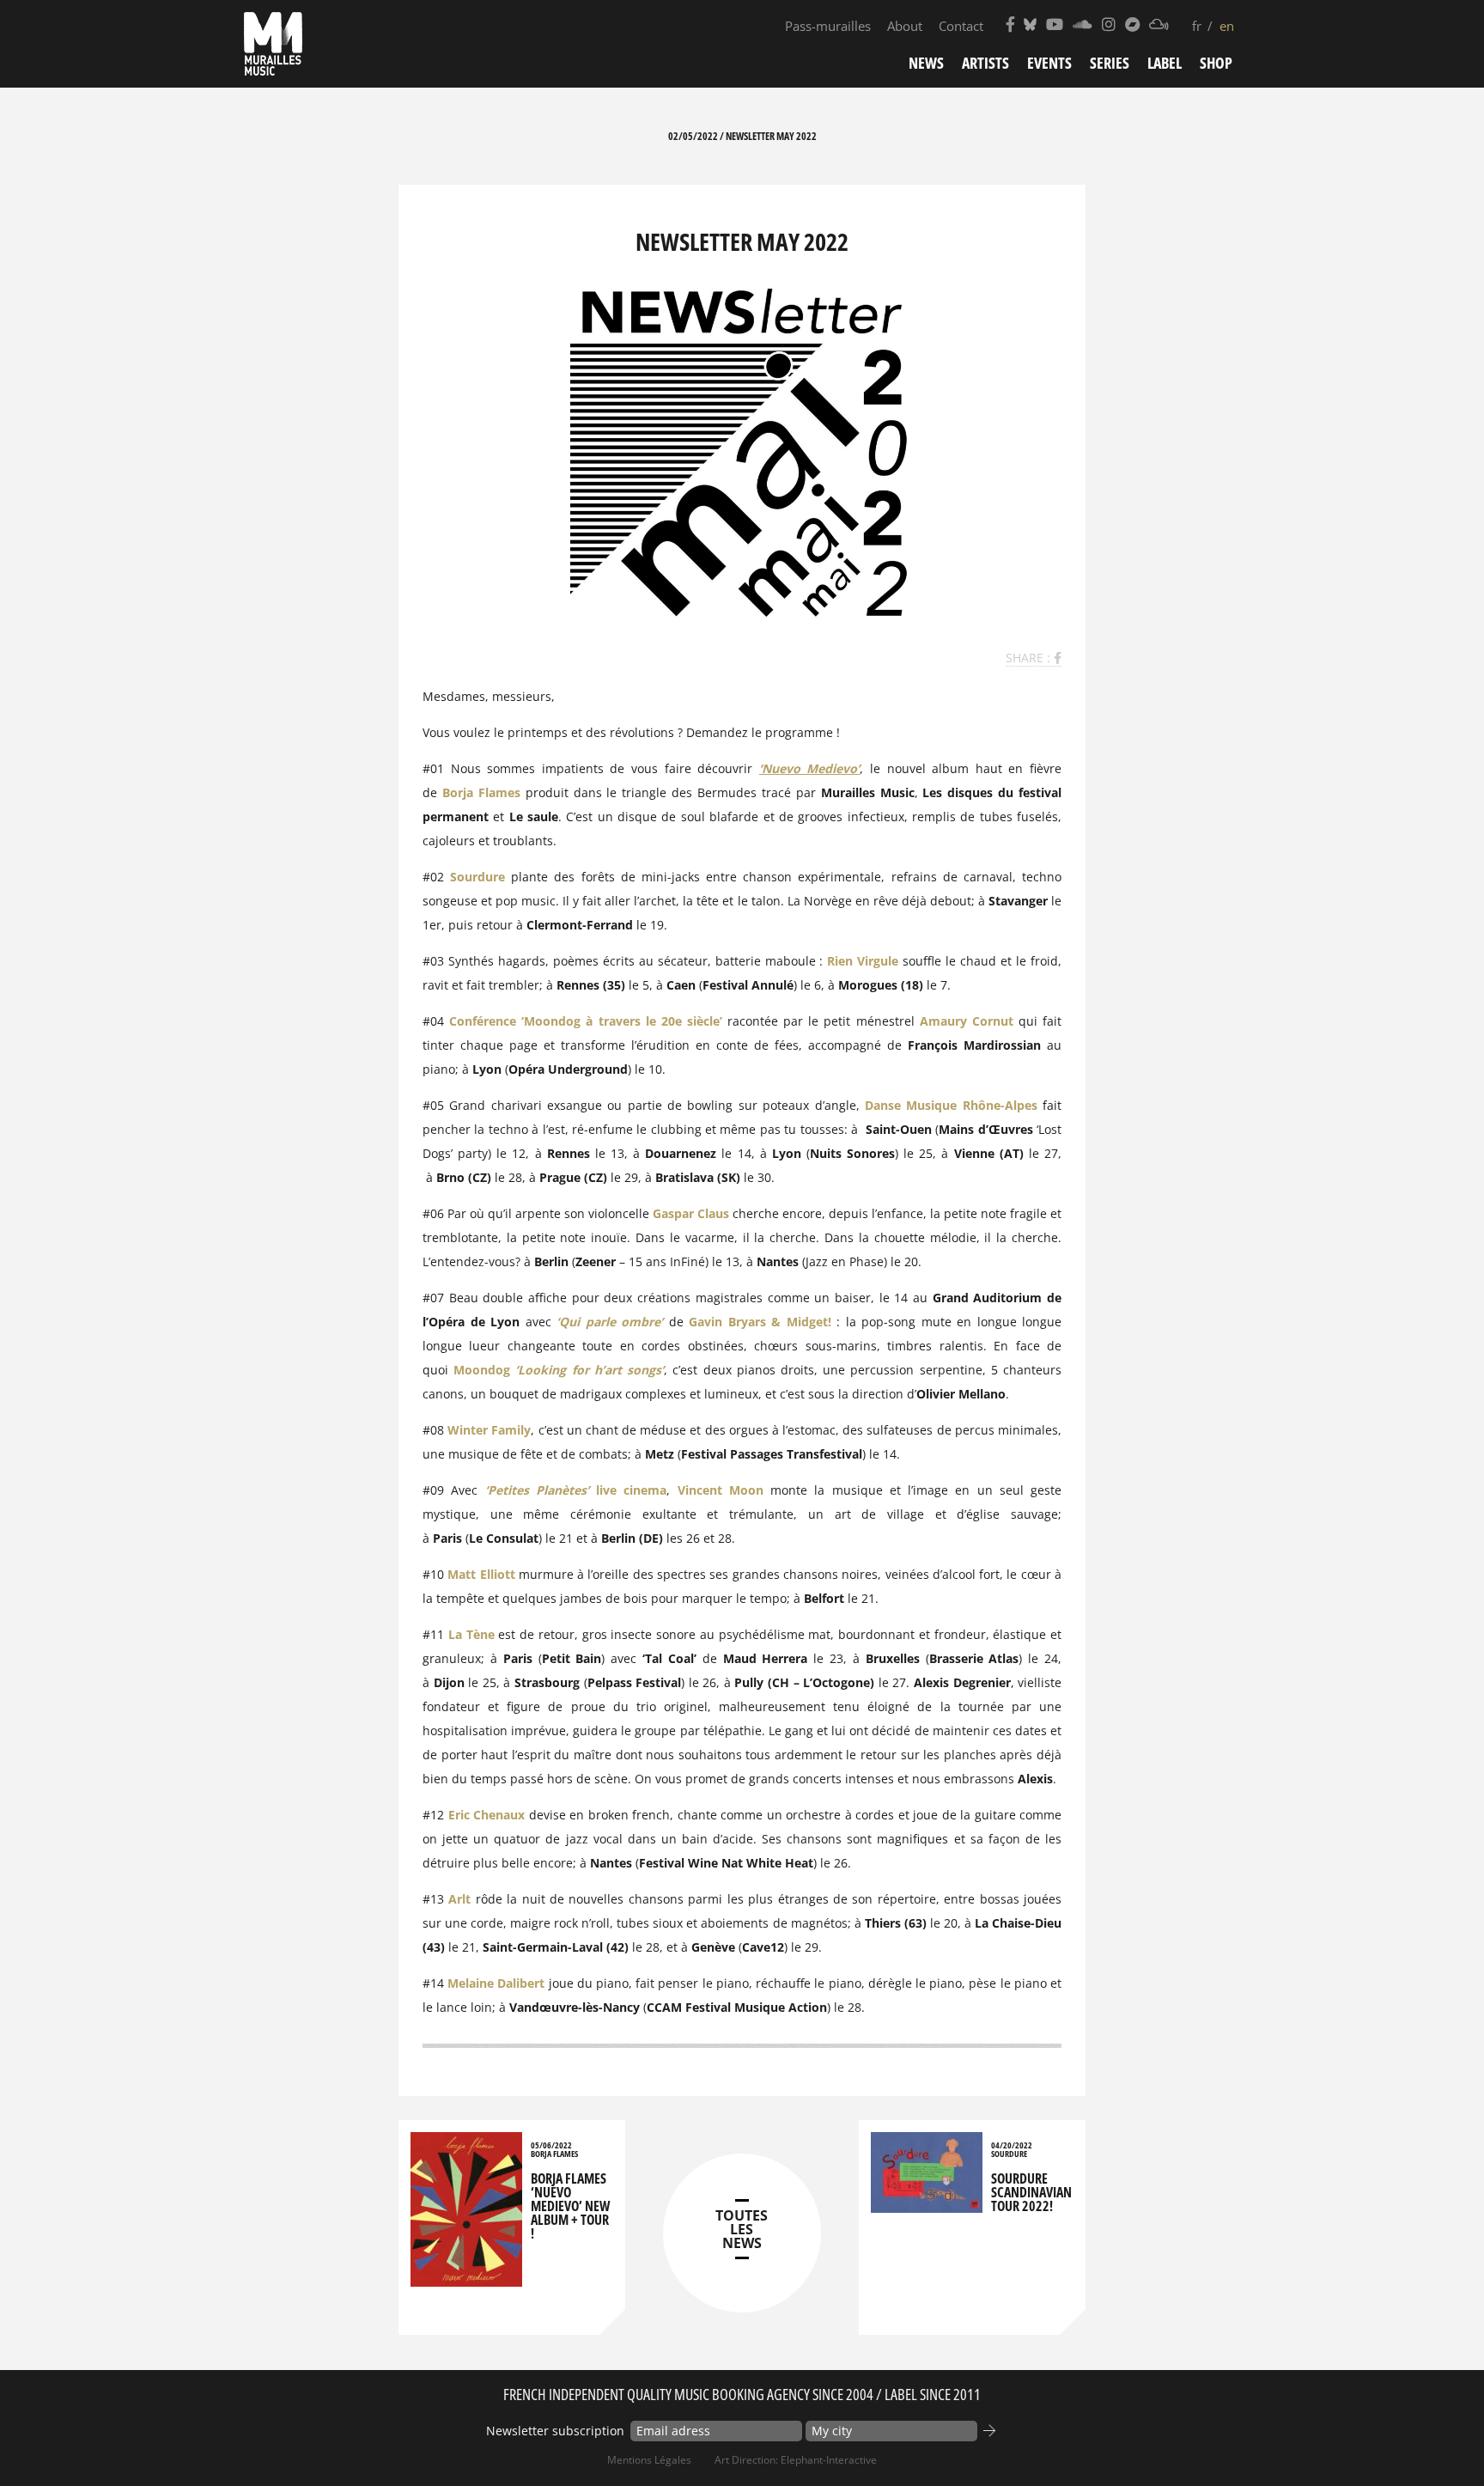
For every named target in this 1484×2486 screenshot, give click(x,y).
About (905, 26)
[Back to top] (1436, 2438)
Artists (985, 63)
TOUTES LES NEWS (742, 2229)
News (926, 63)
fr (1197, 26)
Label (1165, 63)
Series (1110, 63)
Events (1049, 63)
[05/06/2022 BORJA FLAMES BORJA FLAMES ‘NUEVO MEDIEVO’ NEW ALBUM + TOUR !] (466, 2279)
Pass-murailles (828, 26)
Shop (1216, 63)
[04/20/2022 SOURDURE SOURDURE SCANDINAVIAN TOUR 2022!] (927, 2205)
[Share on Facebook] (1058, 658)
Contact (961, 26)
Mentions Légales (649, 2460)
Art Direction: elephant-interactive (796, 2460)
